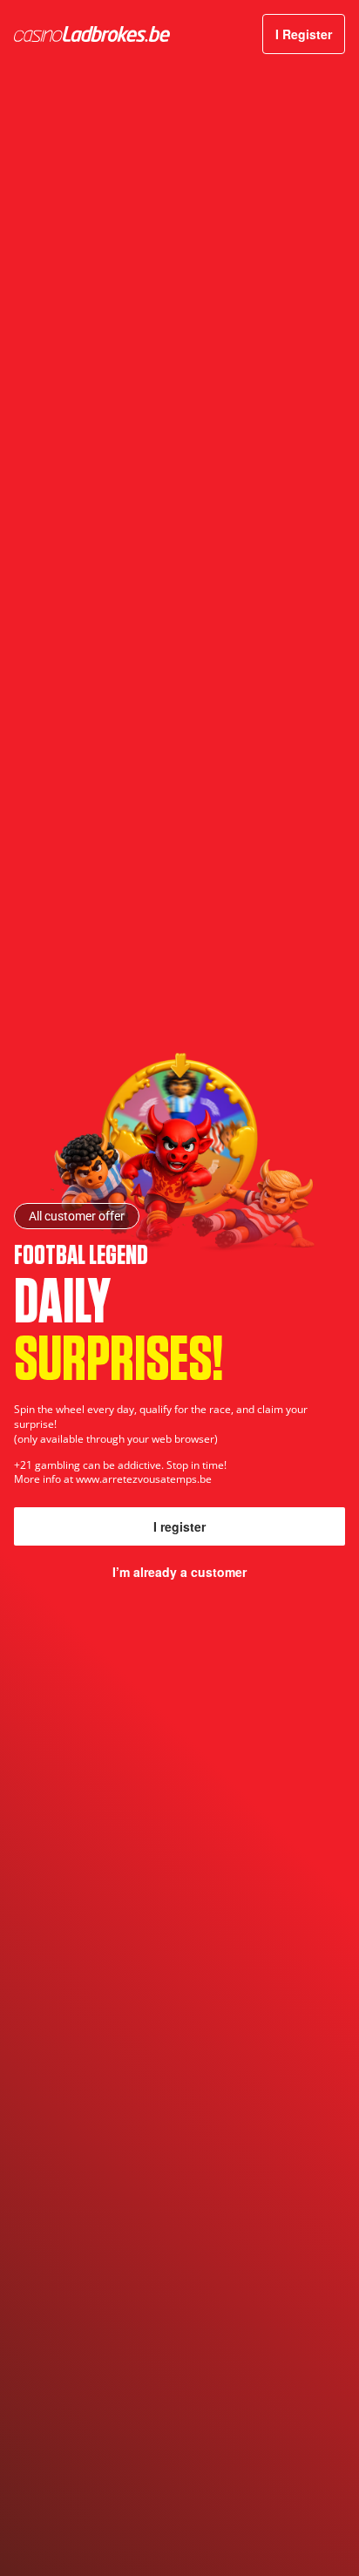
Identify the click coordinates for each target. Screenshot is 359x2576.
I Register (304, 34)
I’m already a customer (179, 1572)
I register (179, 1526)
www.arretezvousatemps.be (144, 1479)
